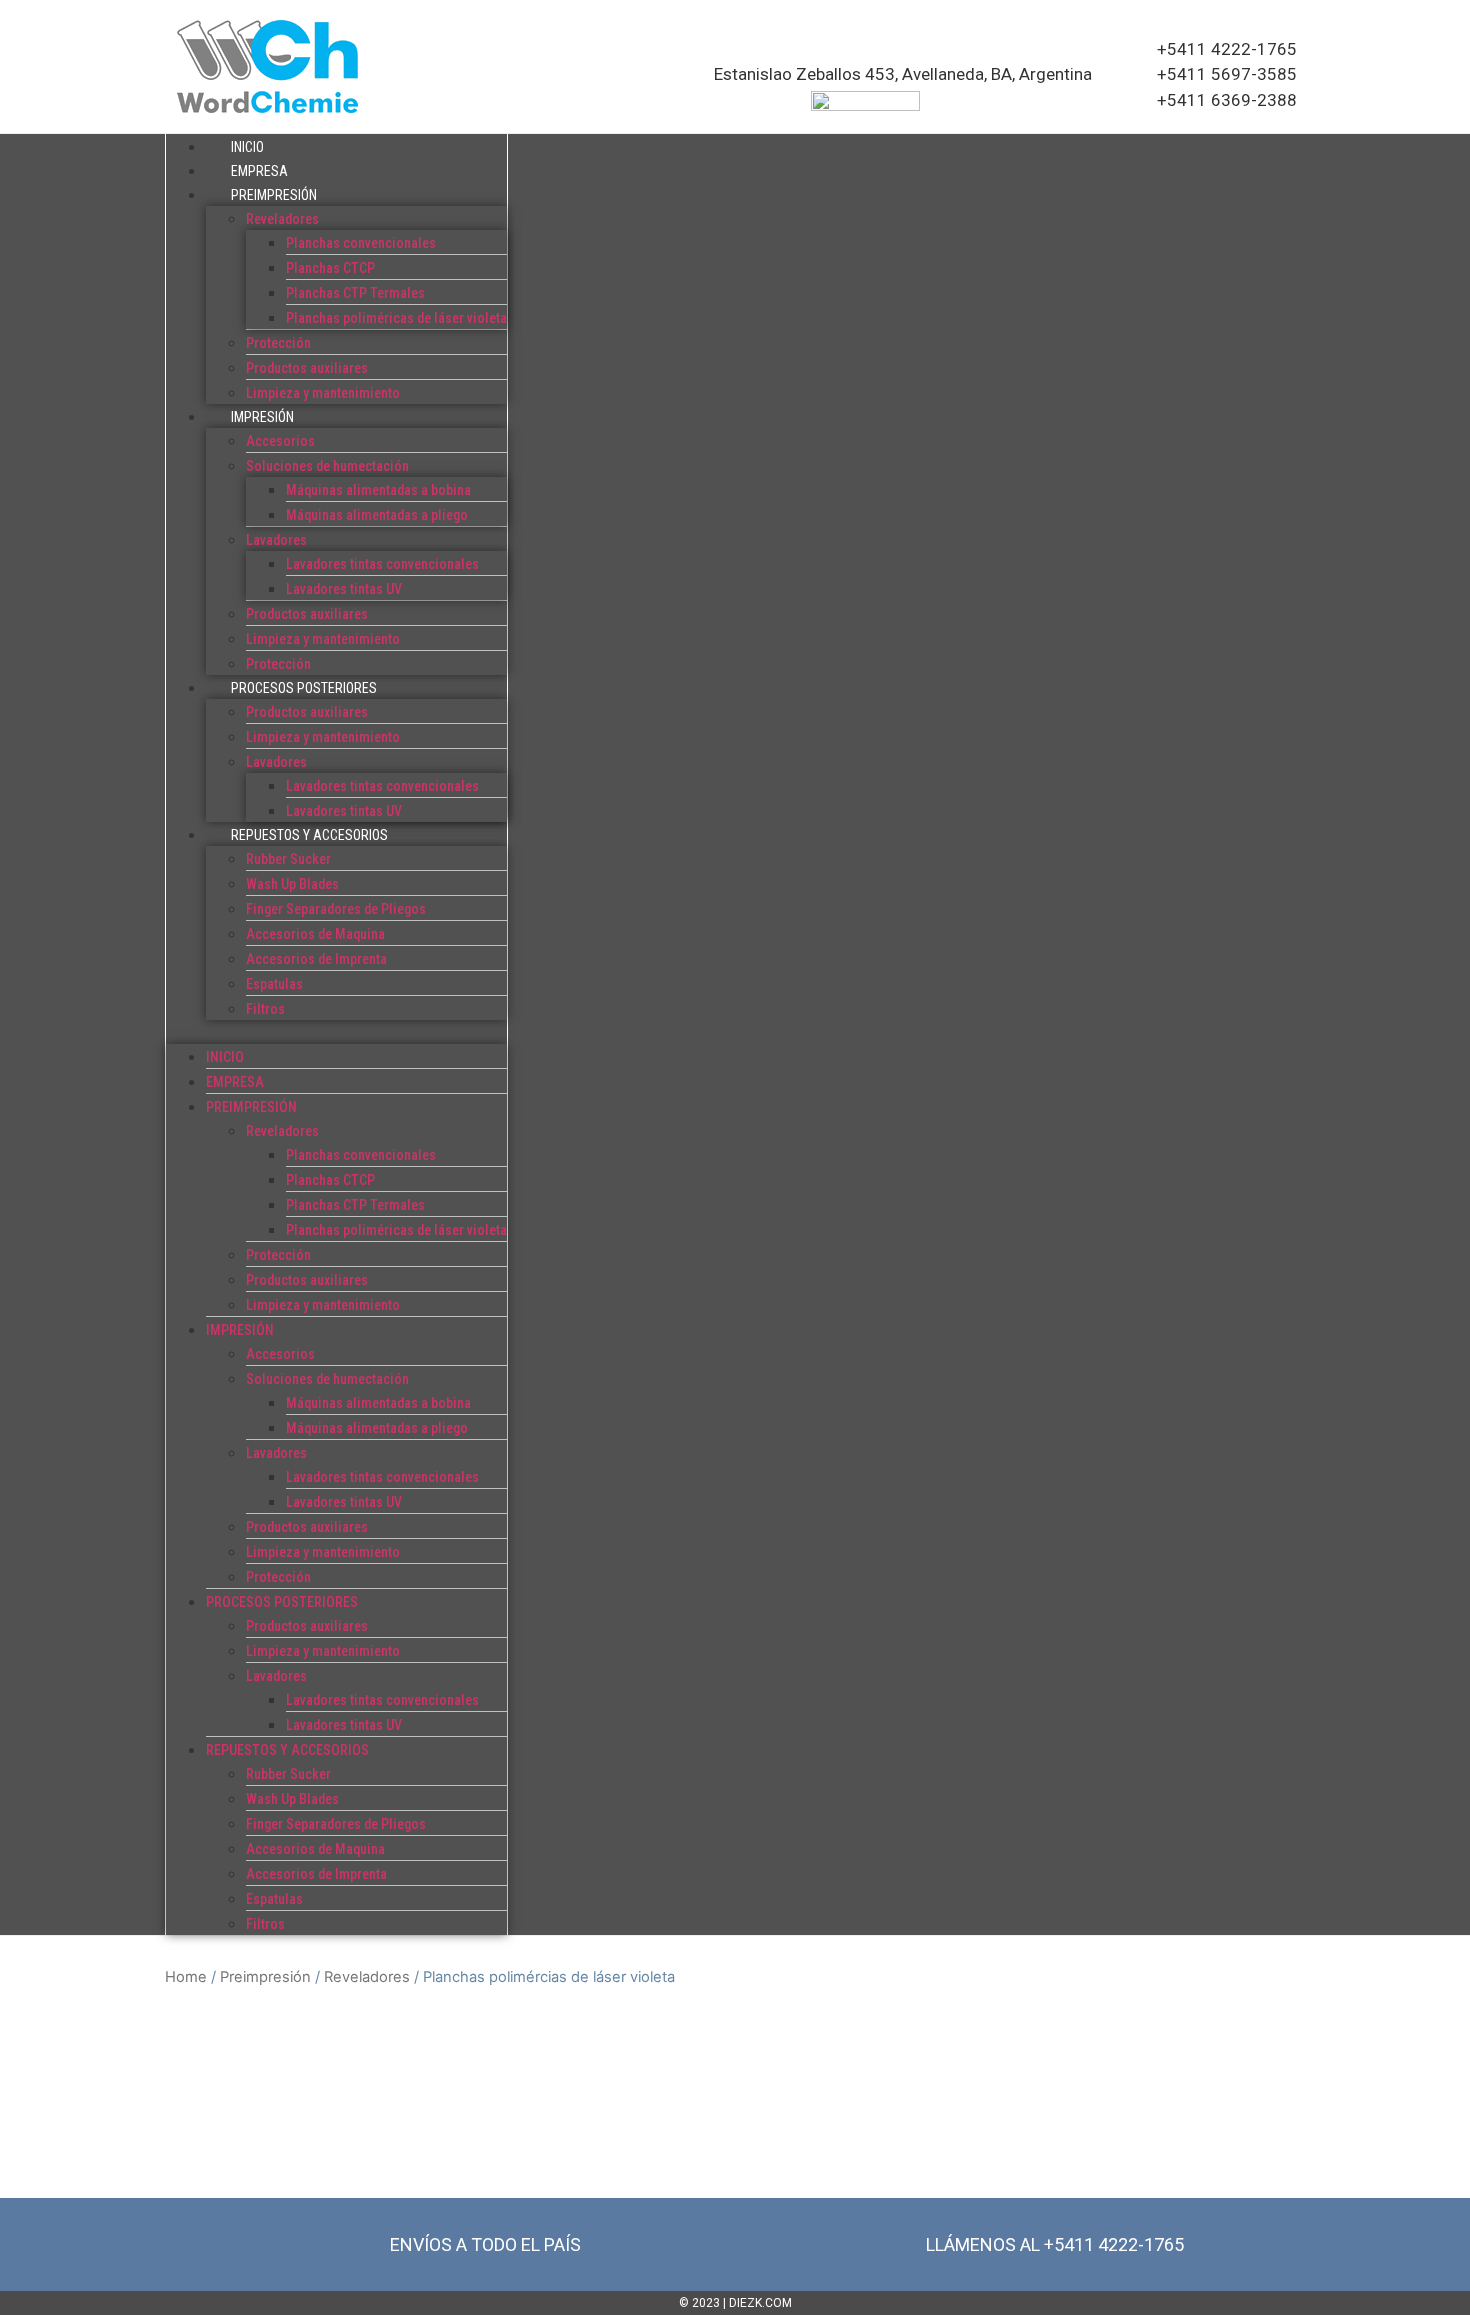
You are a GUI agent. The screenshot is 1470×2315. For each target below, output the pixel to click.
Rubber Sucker (288, 859)
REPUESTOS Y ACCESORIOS (309, 835)
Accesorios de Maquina (315, 934)
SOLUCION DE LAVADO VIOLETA (760, 2070)
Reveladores (282, 219)
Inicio (247, 147)
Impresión (262, 417)
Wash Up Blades (292, 884)
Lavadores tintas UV (344, 589)
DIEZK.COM (760, 2303)
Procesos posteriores (304, 688)
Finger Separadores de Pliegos (336, 909)
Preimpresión (274, 195)
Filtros (265, 1009)
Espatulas (274, 984)
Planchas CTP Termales (355, 293)
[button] (336, 1032)
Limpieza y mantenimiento (323, 393)
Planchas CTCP (330, 268)
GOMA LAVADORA (248, 2070)
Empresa (259, 171)
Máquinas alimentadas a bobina (378, 490)
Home (186, 1977)
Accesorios (280, 441)
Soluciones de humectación (327, 466)
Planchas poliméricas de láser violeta (396, 318)
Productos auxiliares (307, 368)
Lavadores (276, 540)
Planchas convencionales (361, 243)
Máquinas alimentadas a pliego (377, 515)
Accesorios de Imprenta (316, 959)
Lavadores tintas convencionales (382, 564)
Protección (278, 343)
